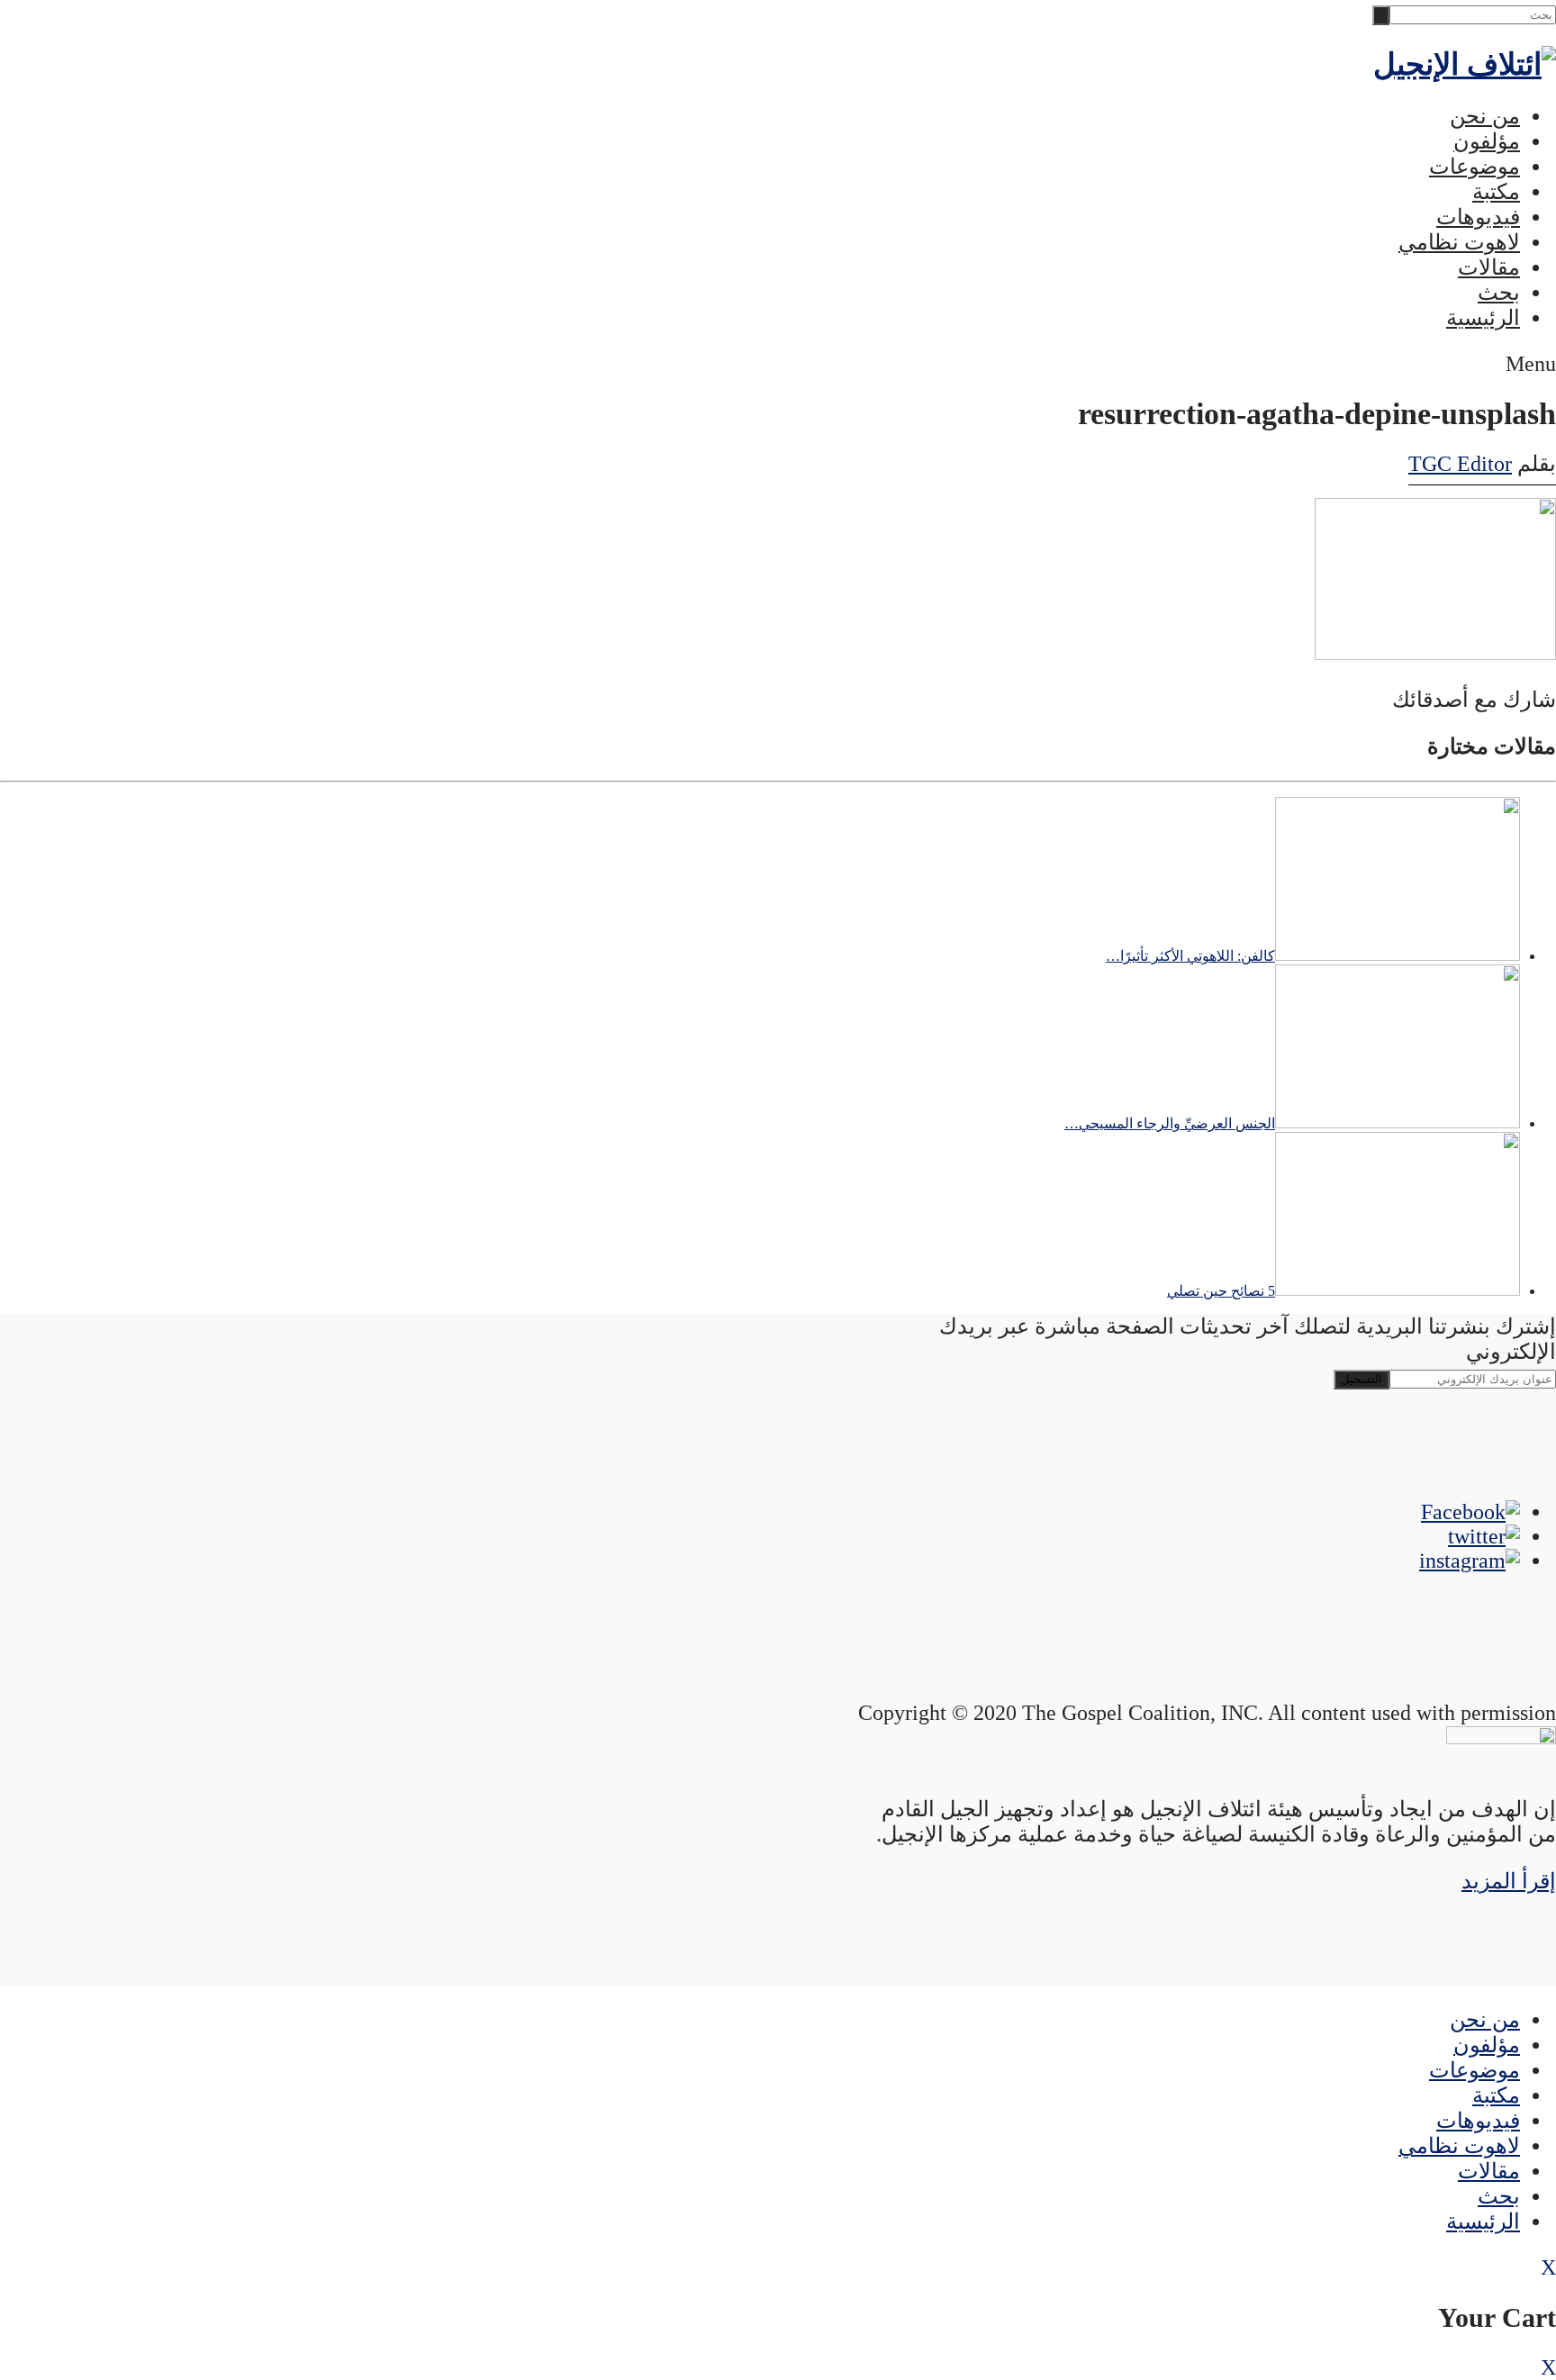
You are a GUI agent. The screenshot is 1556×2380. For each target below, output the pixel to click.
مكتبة (1496, 192)
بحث (1499, 293)
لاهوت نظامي (1459, 242)
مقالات (1489, 267)
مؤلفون (1487, 141)
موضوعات (1475, 167)
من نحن (1485, 116)
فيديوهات (1478, 217)
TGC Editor (1460, 464)
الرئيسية (1483, 318)
